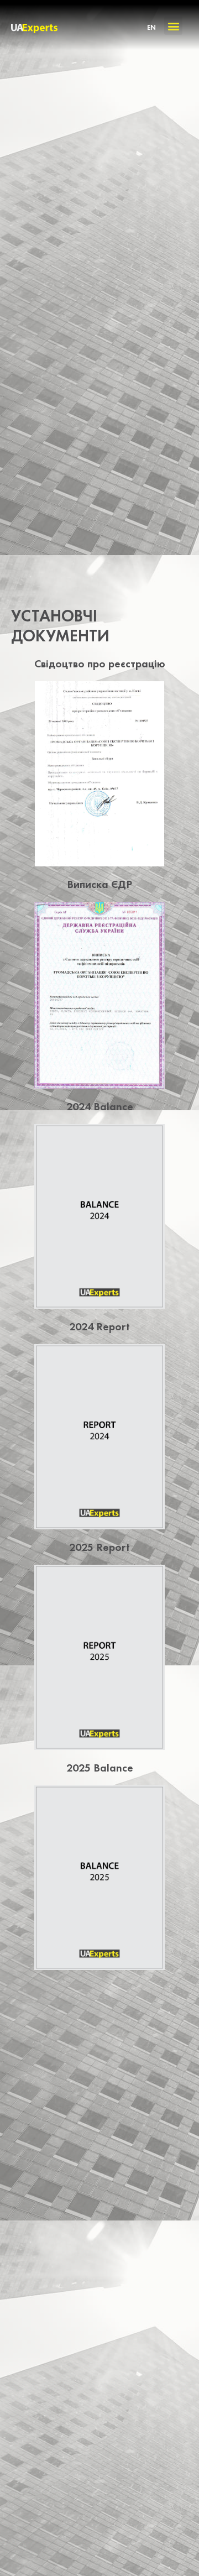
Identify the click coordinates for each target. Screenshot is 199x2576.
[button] (173, 26)
